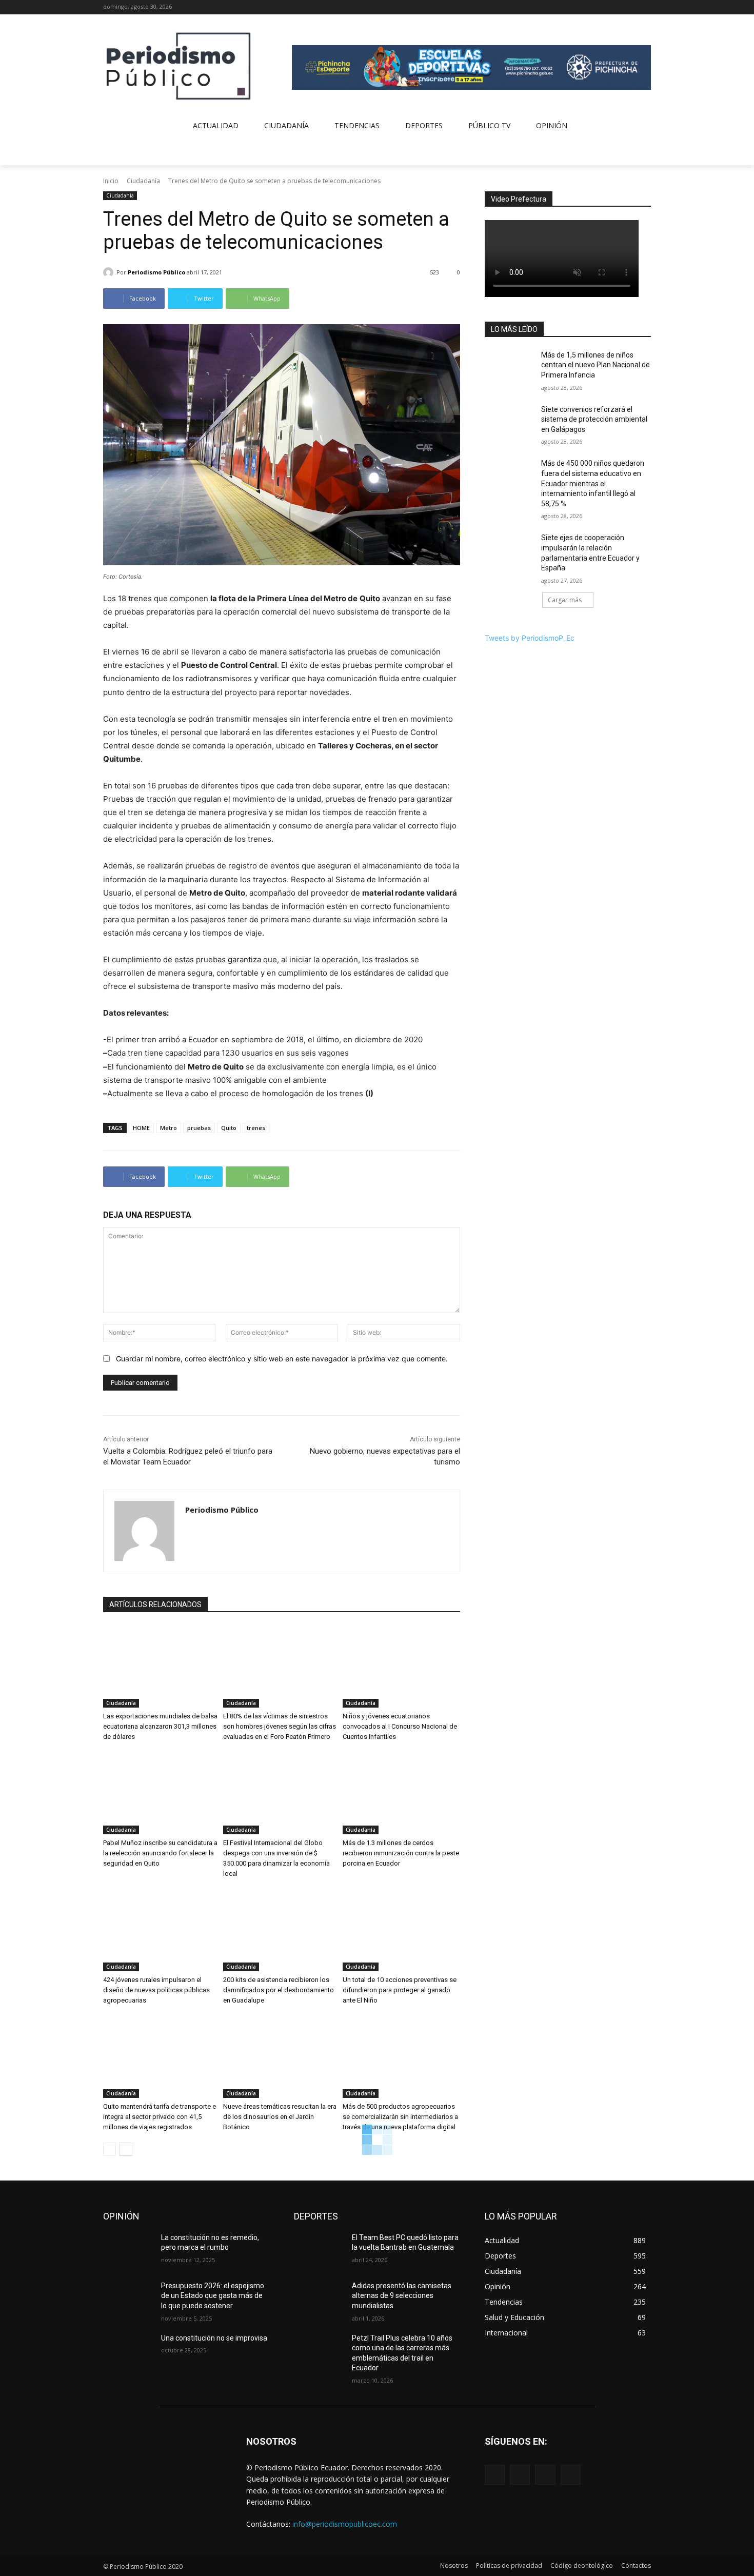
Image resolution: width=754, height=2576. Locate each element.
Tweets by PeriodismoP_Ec (530, 638)
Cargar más (565, 600)
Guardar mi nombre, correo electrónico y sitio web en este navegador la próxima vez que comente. (282, 1359)
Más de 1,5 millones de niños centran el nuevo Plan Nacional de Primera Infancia (596, 365)
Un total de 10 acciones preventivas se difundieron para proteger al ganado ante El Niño (400, 1990)
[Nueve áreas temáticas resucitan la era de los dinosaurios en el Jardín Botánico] (282, 2057)
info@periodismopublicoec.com (345, 2524)
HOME (141, 1128)
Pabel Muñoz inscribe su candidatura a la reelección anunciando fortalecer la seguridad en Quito (160, 1853)
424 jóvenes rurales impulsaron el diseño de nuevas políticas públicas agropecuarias (156, 1990)
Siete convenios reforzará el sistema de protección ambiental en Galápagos (594, 419)
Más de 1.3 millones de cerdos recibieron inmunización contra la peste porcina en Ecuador (401, 1853)
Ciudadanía (143, 181)
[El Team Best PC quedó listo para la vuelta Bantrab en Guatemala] (319, 2250)
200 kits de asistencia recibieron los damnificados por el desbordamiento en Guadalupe (279, 1990)
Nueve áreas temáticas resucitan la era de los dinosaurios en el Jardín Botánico (280, 2117)
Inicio (111, 181)
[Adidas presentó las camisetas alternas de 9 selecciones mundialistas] (319, 2298)
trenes (256, 1128)
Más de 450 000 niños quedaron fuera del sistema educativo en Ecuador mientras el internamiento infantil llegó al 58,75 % (593, 483)
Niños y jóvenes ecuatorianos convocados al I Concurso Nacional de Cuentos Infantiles (400, 1726)
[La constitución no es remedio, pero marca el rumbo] (128, 2250)
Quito (229, 1128)
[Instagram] (617, 7)
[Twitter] (631, 7)
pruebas (199, 1128)
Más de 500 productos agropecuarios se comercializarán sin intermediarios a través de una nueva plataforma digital (400, 2117)
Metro (168, 1128)
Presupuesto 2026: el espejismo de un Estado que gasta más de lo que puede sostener (213, 2296)
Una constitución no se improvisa (214, 2338)
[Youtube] (645, 7)
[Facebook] (602, 7)
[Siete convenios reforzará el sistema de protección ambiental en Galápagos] (510, 422)
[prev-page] (110, 2149)
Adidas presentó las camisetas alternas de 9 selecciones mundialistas (402, 2296)
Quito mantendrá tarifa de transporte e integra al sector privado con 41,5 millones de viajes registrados (160, 2117)
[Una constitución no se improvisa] (128, 2351)
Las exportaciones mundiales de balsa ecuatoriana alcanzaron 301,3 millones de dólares (160, 1726)
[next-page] (126, 2149)
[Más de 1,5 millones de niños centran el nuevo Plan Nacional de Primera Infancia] (510, 368)
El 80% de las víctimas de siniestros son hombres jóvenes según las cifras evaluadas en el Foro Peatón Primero (280, 1726)
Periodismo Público (156, 272)
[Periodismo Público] (110, 272)
